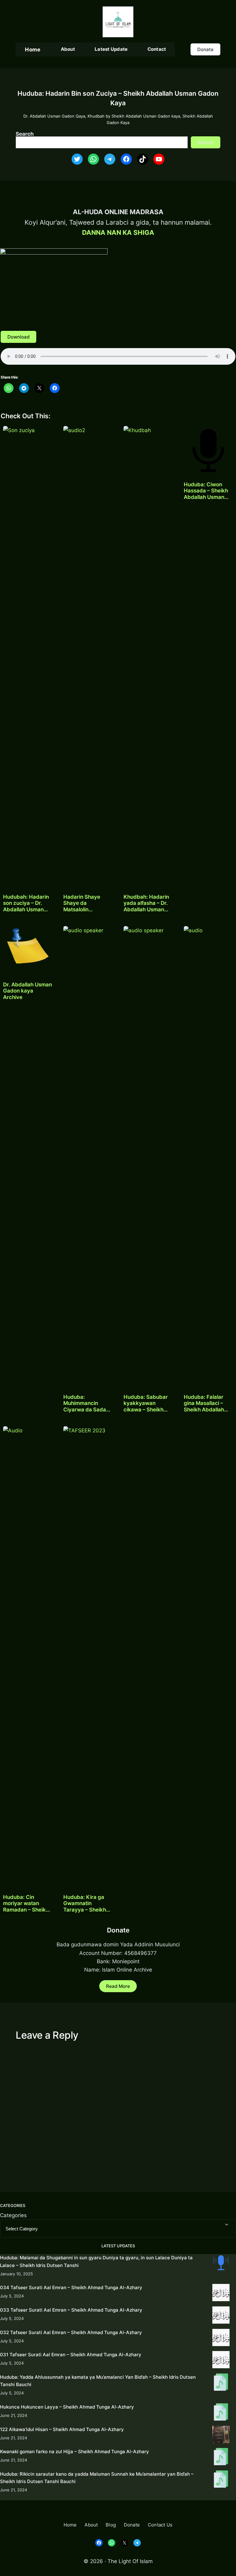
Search (25, 134)
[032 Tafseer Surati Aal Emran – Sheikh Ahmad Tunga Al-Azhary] (221, 2339)
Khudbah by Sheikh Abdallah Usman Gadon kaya (134, 116)
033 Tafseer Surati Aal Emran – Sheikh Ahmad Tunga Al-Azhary (71, 2310)
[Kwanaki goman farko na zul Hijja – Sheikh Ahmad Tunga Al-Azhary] (221, 2458)
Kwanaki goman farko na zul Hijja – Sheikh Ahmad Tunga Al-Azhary (75, 2452)
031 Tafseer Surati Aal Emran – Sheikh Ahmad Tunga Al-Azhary (71, 2355)
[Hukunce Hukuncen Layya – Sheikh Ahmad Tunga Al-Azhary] (221, 2413)
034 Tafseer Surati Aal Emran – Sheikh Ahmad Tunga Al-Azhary (71, 2287)
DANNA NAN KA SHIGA (118, 233)
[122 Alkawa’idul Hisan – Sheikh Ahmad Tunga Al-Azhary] (221, 2436)
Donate (205, 49)
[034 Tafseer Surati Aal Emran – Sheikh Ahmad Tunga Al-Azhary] (221, 2294)
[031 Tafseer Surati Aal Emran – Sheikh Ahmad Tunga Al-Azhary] (221, 2361)
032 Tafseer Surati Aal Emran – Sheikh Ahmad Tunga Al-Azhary (71, 2332)
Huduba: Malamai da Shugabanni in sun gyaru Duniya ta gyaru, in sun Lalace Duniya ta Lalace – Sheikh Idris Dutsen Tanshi (96, 2261)
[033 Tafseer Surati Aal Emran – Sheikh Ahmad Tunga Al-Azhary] (221, 2316)
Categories (13, 2215)
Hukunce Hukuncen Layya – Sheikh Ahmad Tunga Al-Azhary (67, 2407)
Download (18, 337)
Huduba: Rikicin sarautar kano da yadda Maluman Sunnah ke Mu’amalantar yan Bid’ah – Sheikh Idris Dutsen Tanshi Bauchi (97, 2478)
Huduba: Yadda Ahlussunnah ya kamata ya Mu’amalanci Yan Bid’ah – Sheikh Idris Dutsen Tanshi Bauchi (98, 2381)
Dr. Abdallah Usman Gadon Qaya (54, 116)
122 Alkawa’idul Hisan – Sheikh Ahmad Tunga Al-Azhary (62, 2429)
